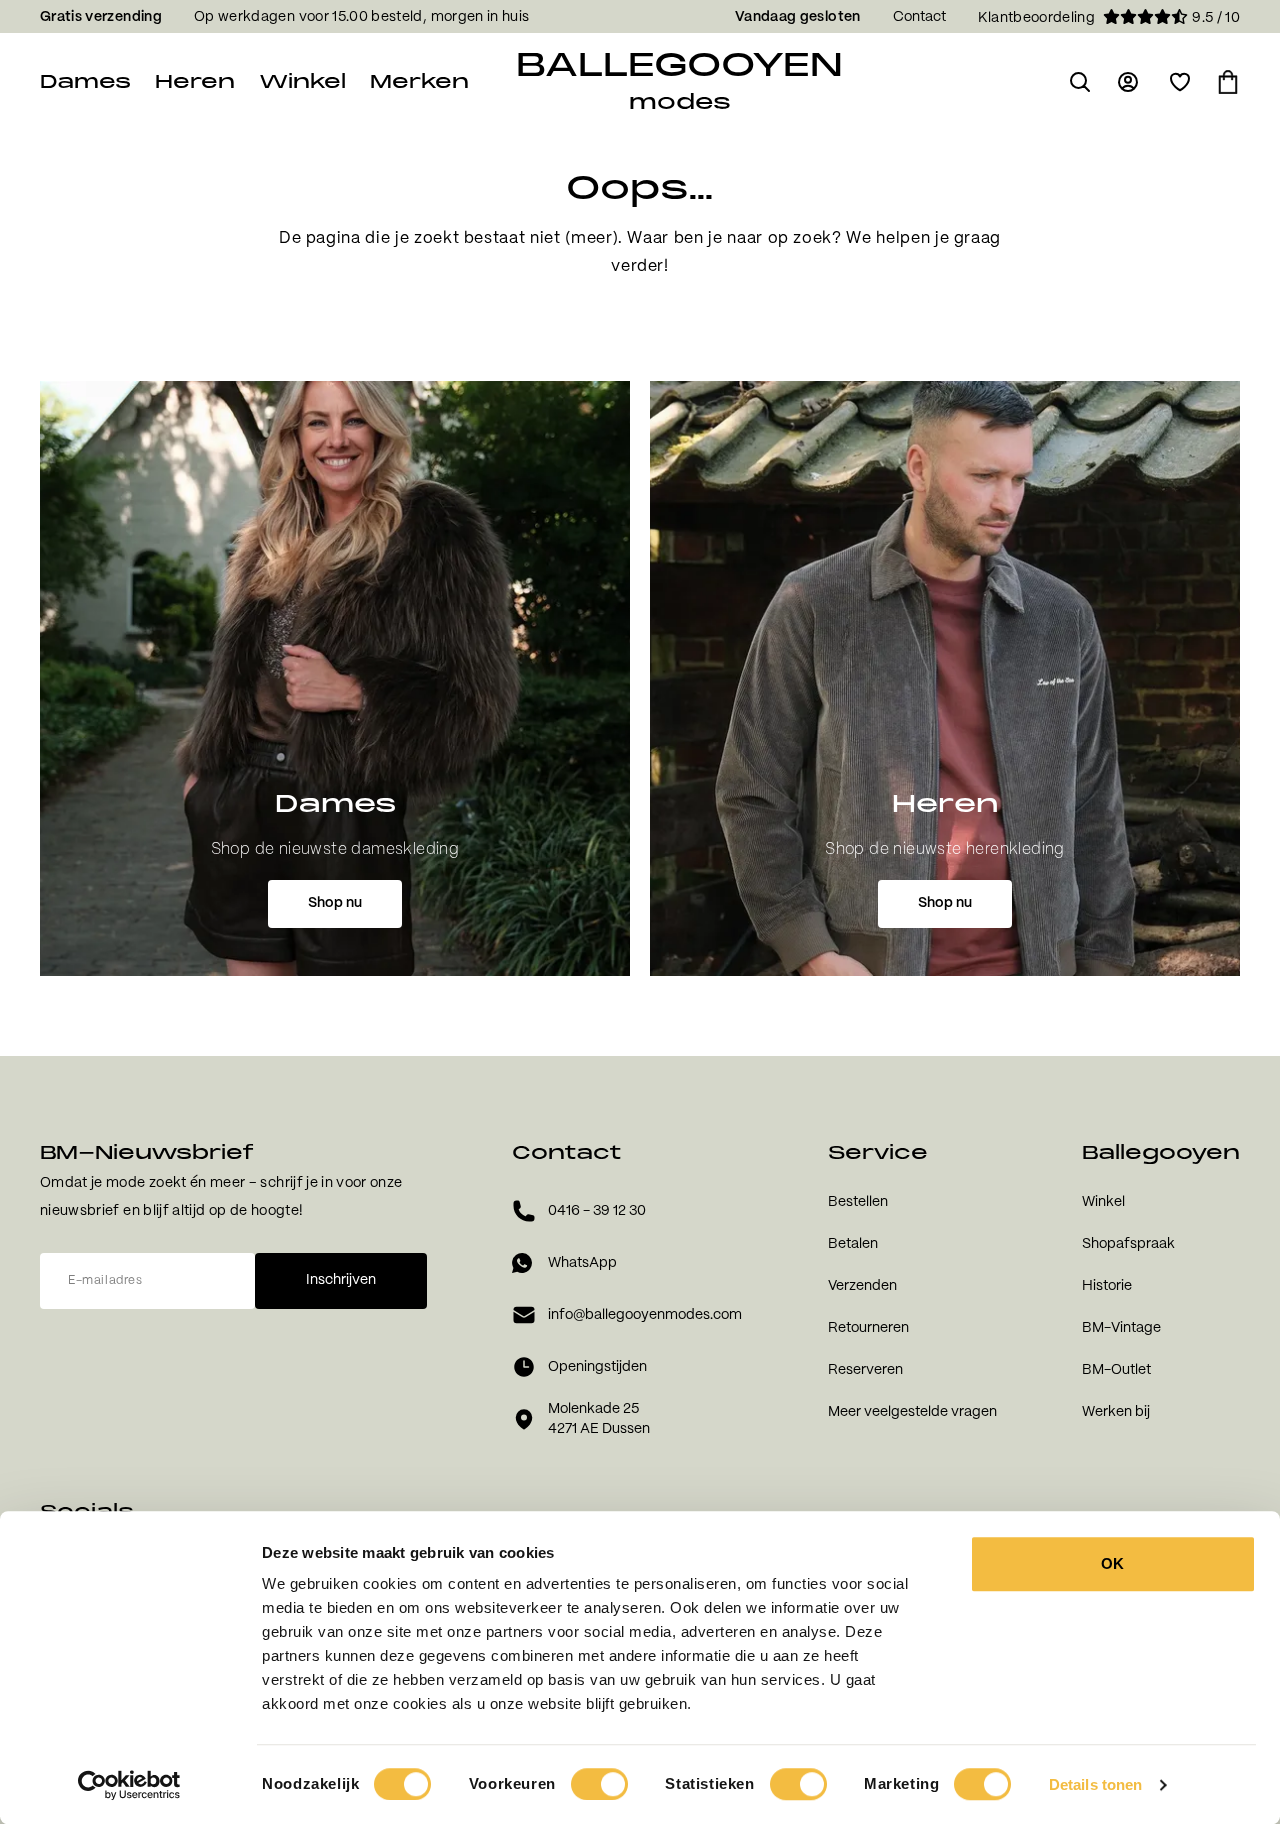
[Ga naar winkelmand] (1228, 82)
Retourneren (868, 1328)
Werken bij (1116, 1412)
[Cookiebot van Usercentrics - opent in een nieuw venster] (129, 1785)
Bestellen (858, 1202)
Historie (1107, 1286)
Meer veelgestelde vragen (912, 1412)
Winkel (302, 81)
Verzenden (862, 1286)
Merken (419, 81)
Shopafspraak (1128, 1244)
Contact (919, 17)
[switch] (599, 1784)
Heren (195, 81)
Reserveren (865, 1370)
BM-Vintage (1121, 1328)
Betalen (853, 1244)
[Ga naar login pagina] (1130, 82)
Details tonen (1095, 1784)
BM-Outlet (1116, 1370)
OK (1112, 1563)
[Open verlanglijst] (1180, 82)
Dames (85, 81)
